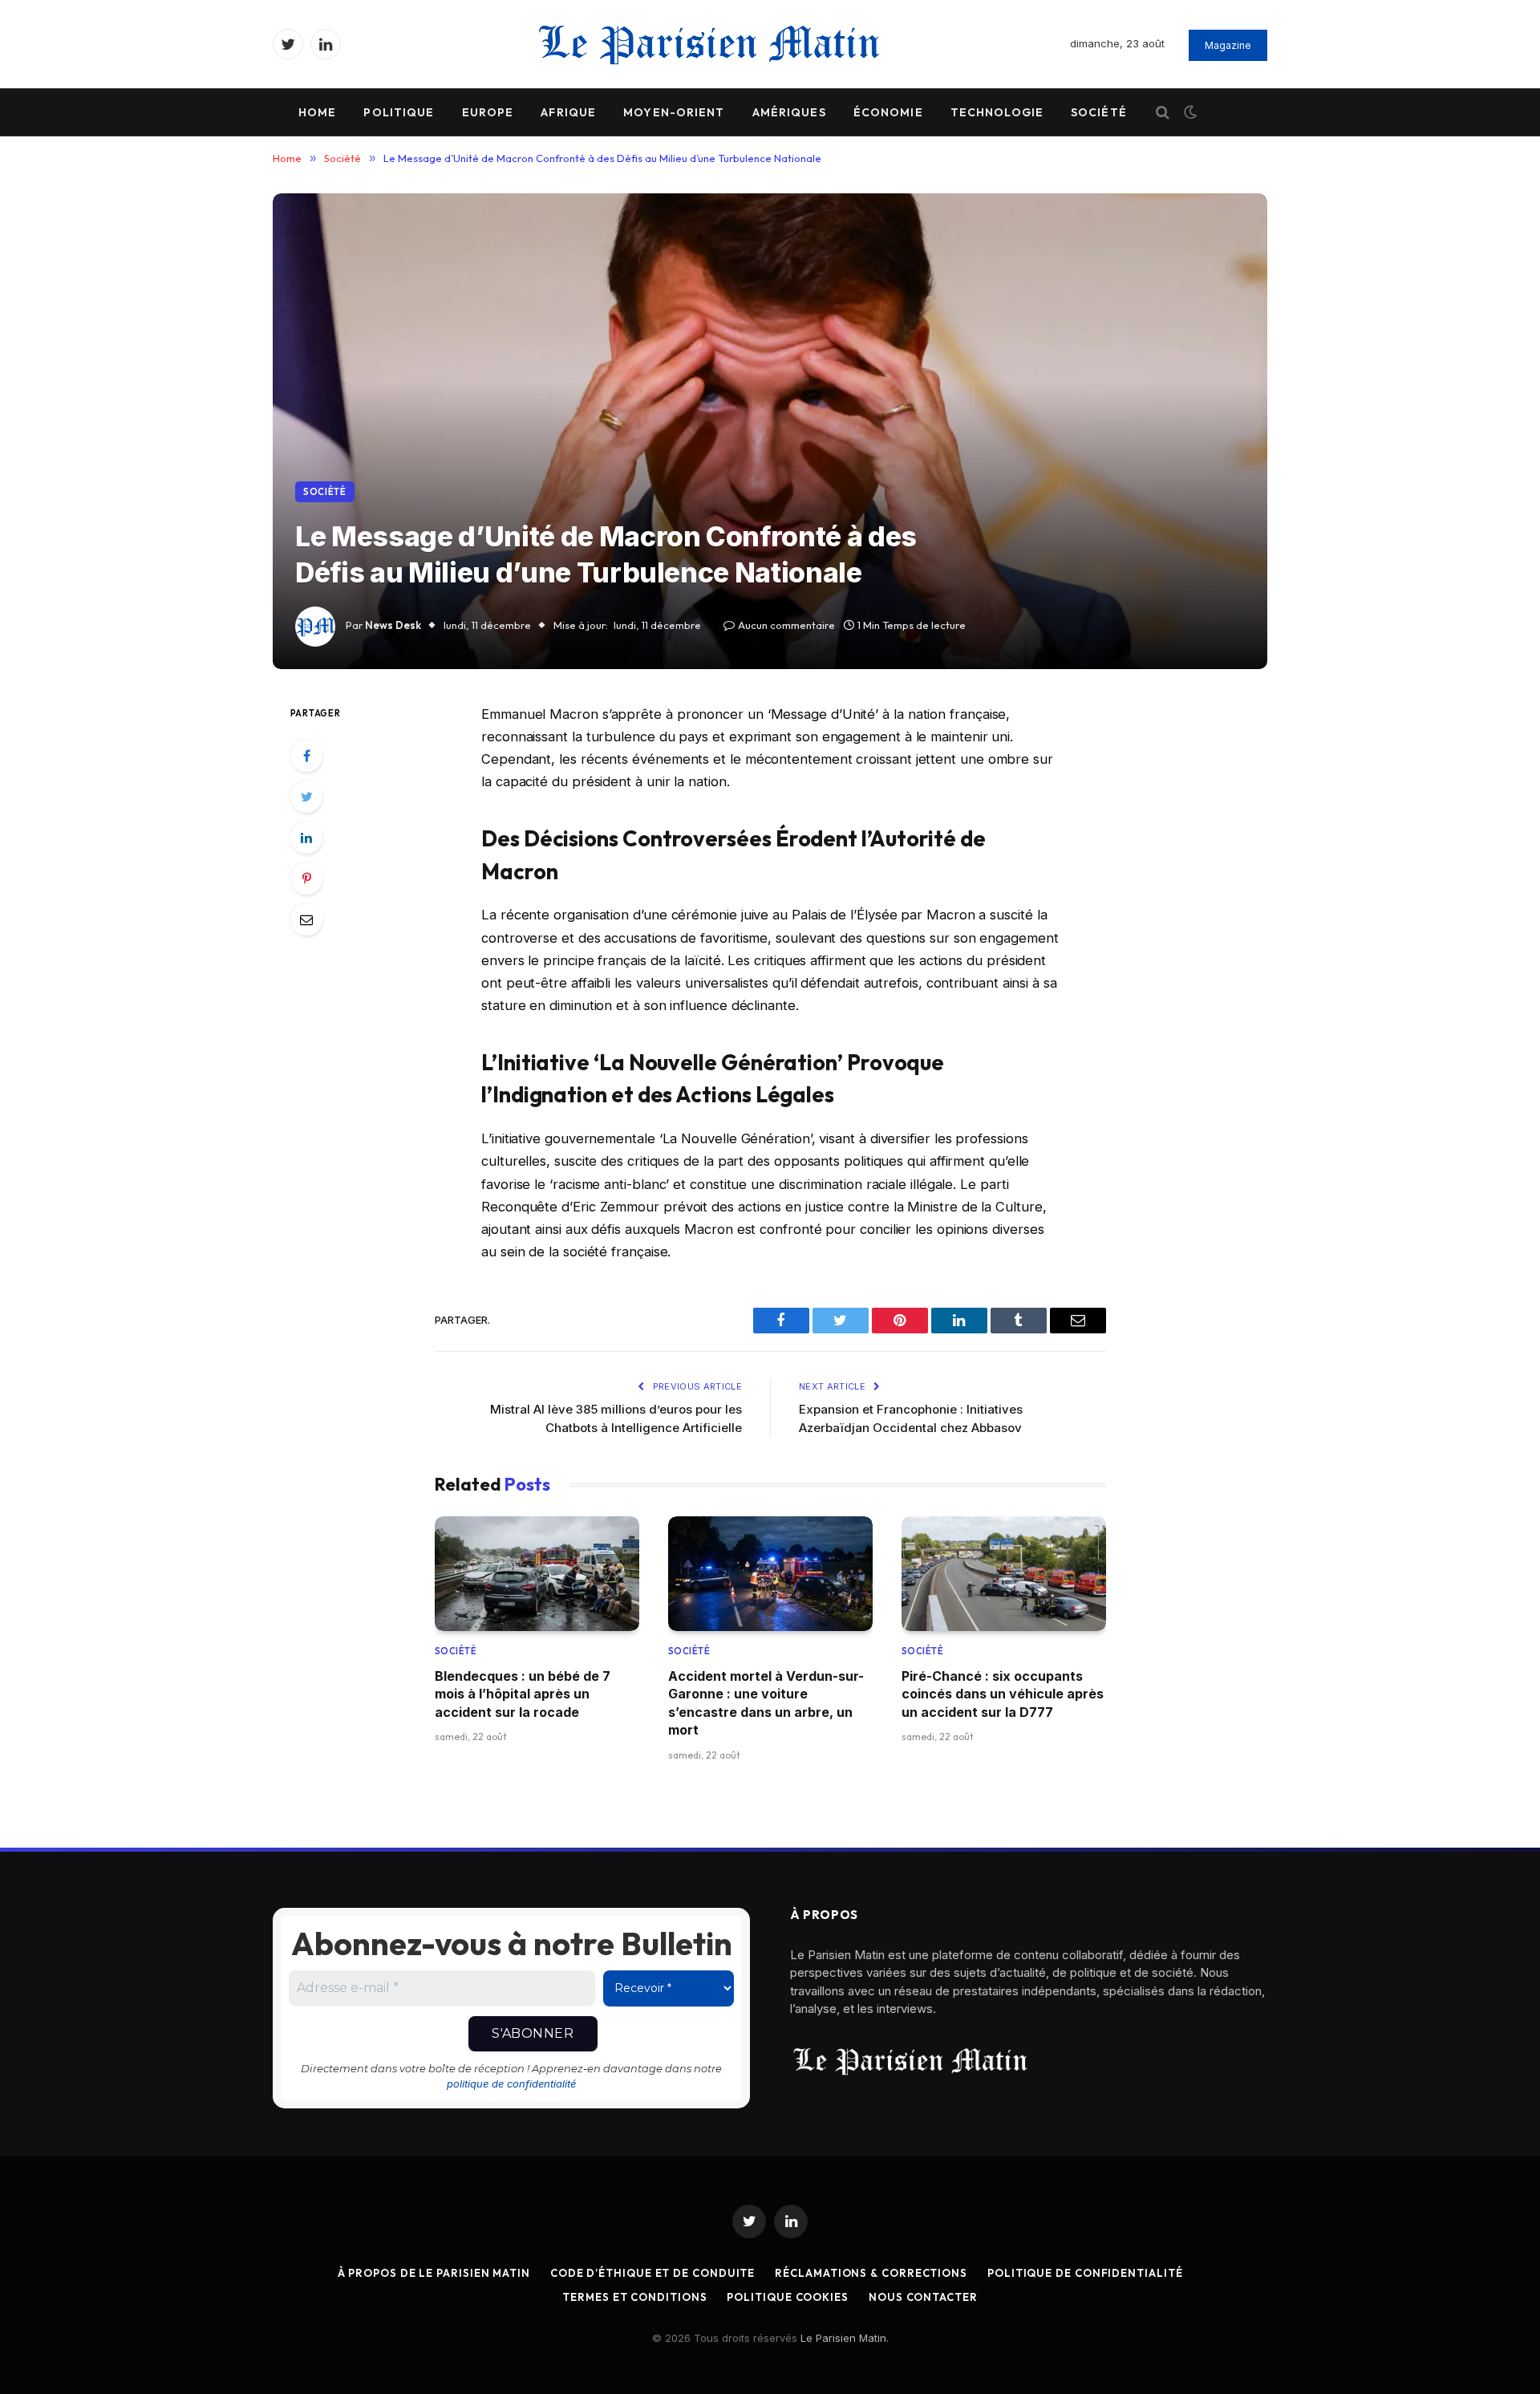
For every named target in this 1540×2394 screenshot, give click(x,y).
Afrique (568, 112)
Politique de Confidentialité (1085, 2273)
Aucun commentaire (786, 625)
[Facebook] (306, 756)
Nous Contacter (923, 2297)
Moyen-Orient (674, 112)
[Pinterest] (306, 878)
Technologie (997, 112)
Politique (399, 112)
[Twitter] (306, 797)
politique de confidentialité (511, 2084)
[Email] (306, 919)
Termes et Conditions (634, 2297)
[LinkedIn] (306, 838)
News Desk (393, 625)
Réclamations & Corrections (871, 2273)
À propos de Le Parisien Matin (434, 2273)
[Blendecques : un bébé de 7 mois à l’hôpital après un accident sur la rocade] (537, 1574)
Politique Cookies (787, 2297)
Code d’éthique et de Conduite (652, 2273)
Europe (488, 112)
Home (317, 112)
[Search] (1163, 113)
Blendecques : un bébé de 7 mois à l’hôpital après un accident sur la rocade (523, 1694)
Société (1099, 112)
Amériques (789, 112)
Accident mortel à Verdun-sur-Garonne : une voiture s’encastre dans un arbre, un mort (766, 1703)
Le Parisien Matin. (845, 2338)
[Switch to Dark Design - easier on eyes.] (1189, 112)
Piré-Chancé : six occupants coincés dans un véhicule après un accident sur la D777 (1003, 1694)
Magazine (1228, 45)
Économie (888, 112)
